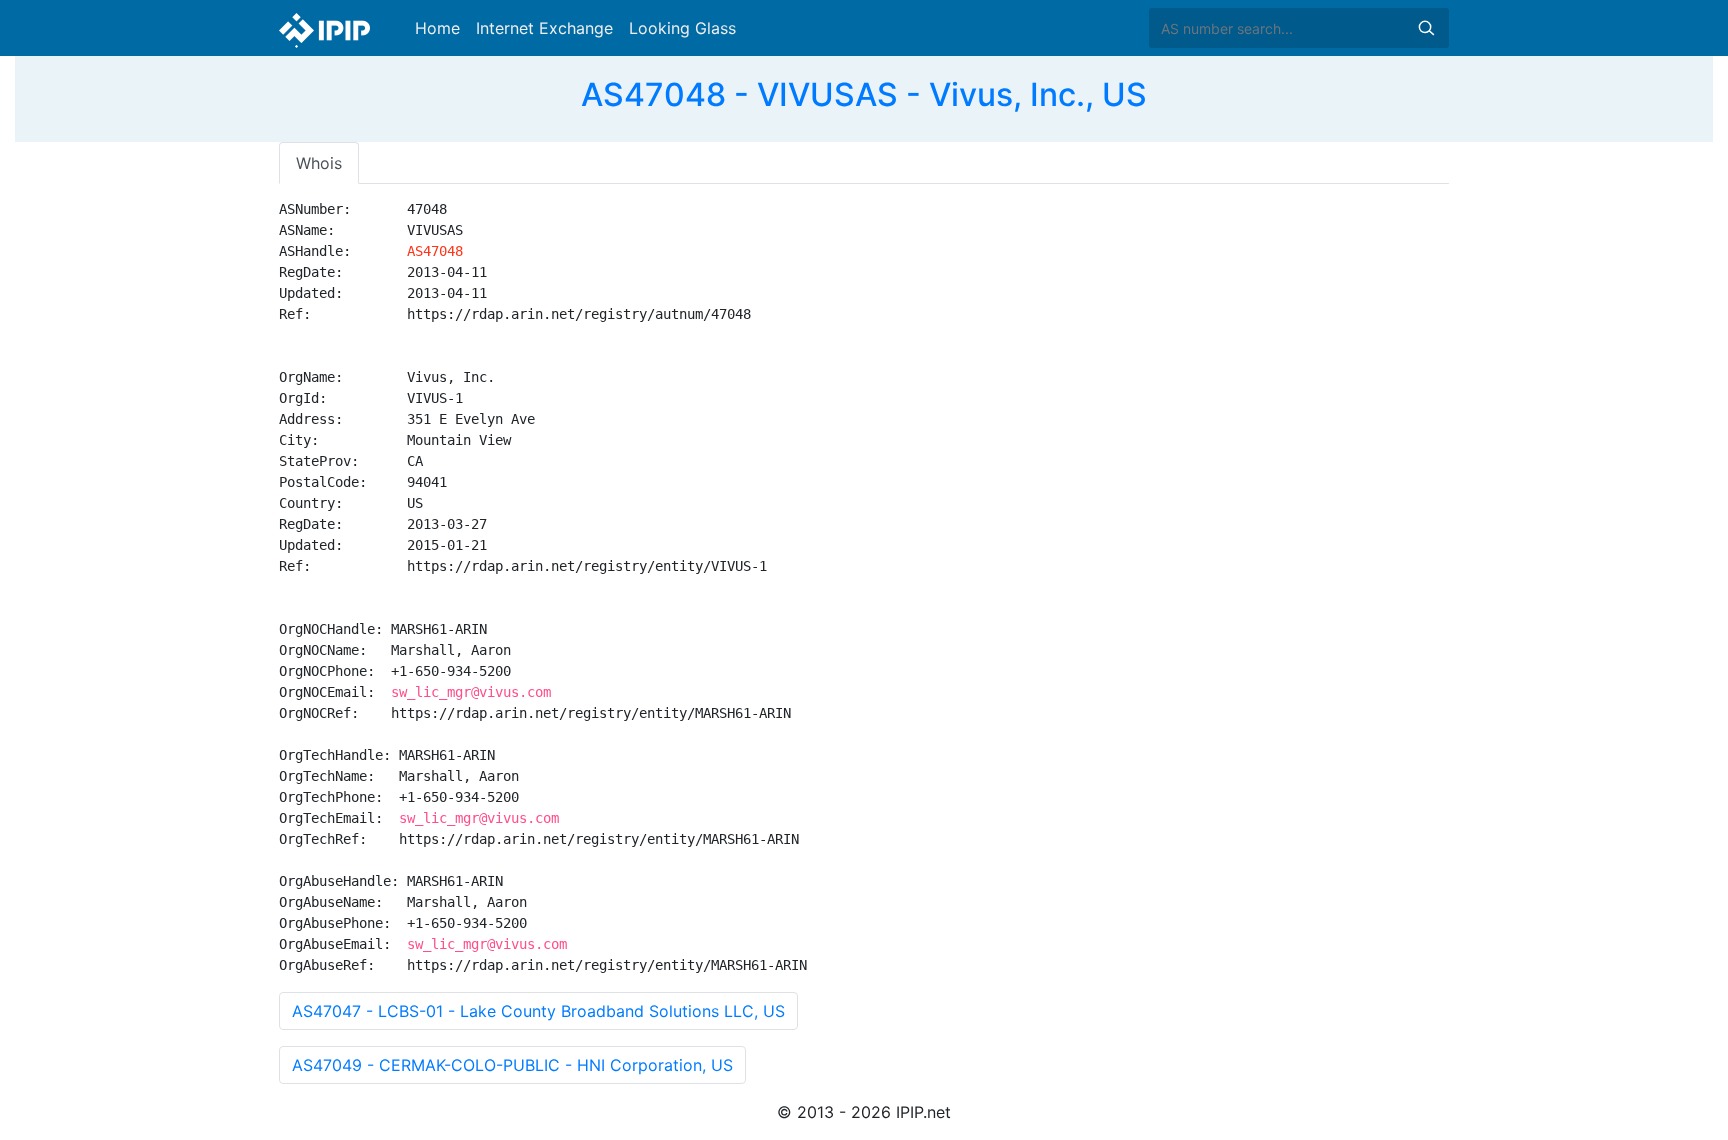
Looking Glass (682, 28)
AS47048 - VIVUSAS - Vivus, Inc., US (864, 94)
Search (1426, 28)
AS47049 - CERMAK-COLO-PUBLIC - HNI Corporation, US (512, 1065)
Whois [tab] (319, 163)
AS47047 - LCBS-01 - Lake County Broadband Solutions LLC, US (538, 1011)
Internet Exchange (544, 28)
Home (437, 28)
